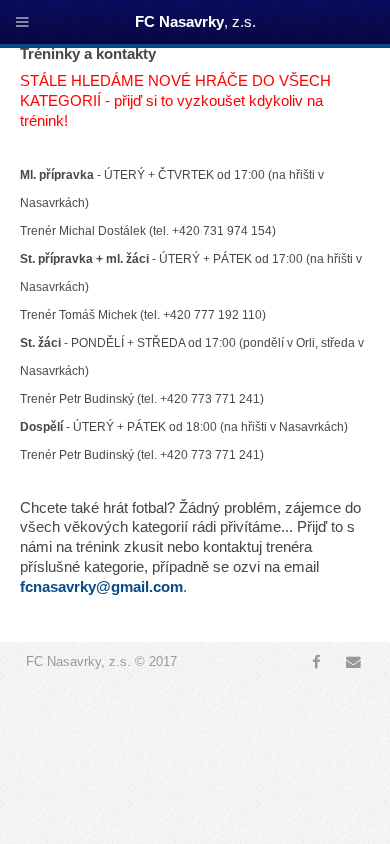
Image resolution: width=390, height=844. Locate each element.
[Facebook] (316, 662)
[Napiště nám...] (353, 662)
